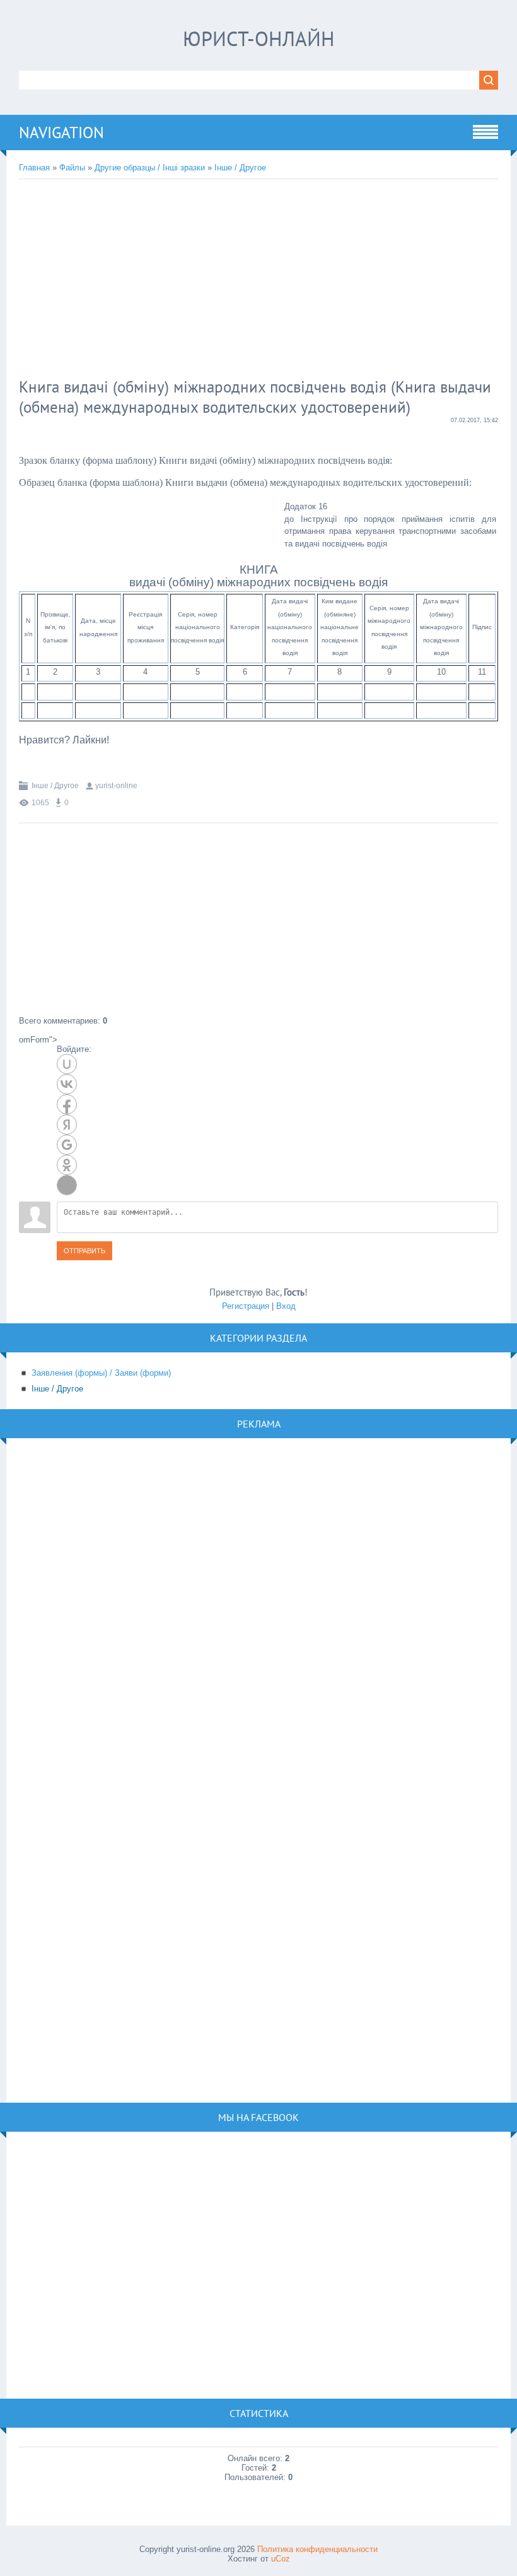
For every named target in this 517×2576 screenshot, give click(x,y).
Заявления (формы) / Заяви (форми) (101, 1373)
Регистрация (246, 1306)
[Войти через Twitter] (67, 1185)
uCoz (281, 2559)
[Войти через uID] (67, 1064)
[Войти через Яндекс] (67, 1125)
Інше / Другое (240, 168)
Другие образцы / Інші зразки (150, 168)
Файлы (72, 168)
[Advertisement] (224, 280)
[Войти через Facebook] (67, 1104)
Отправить (84, 1251)
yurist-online (116, 786)
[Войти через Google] (67, 1145)
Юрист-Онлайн (259, 38)
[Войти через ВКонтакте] (67, 1084)
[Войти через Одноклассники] (67, 1165)
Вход (286, 1306)
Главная (34, 168)
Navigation (61, 133)
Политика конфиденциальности (317, 2549)
